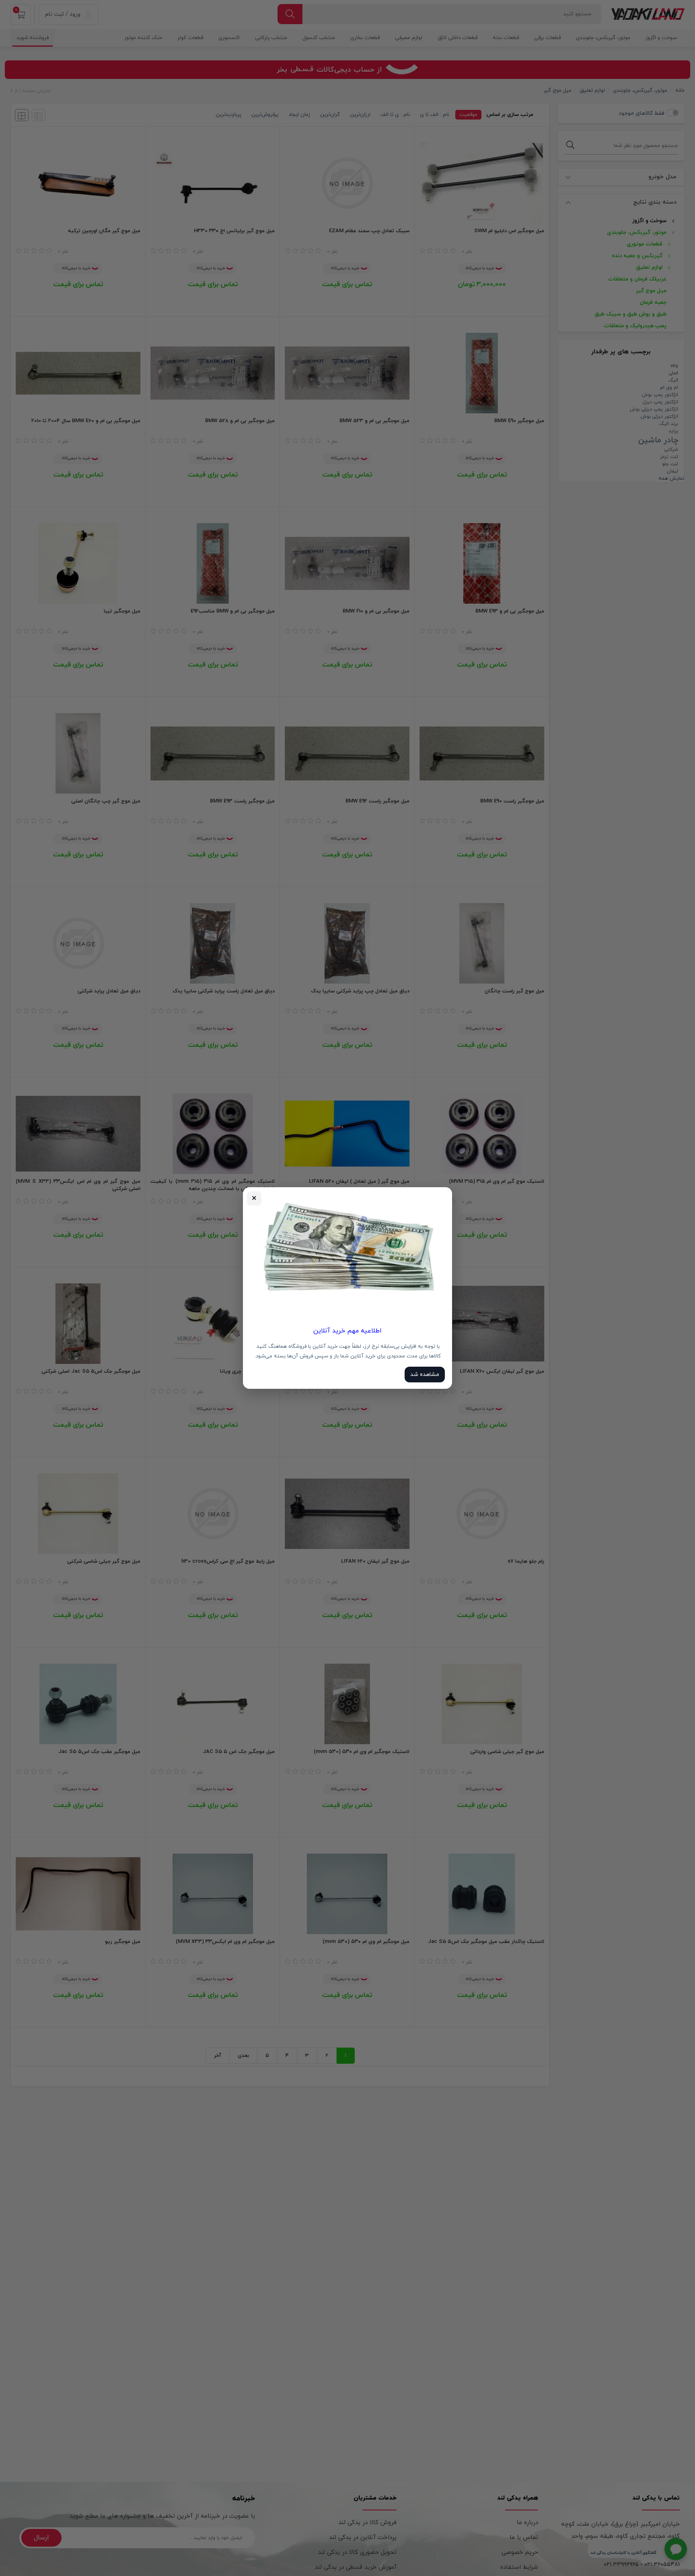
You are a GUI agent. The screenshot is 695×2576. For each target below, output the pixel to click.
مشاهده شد (425, 1375)
